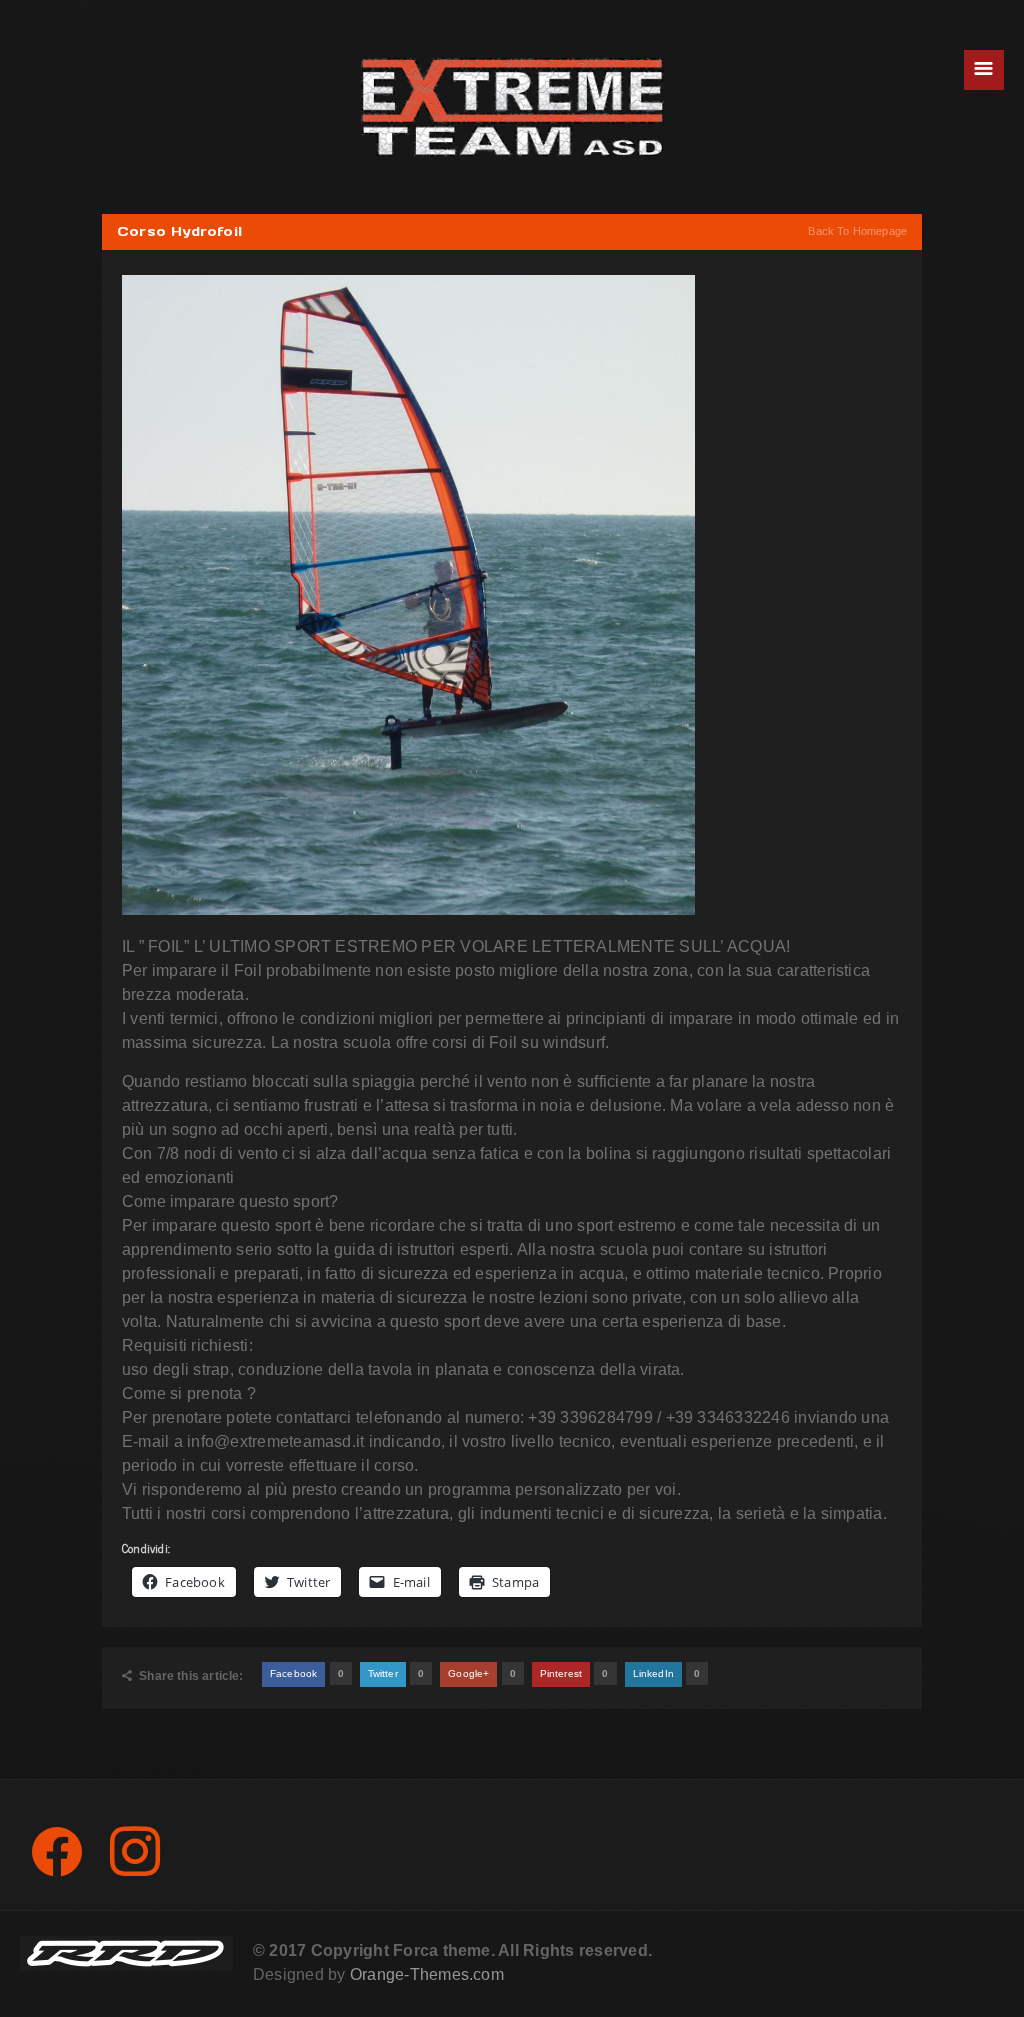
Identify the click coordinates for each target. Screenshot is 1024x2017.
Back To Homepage (857, 231)
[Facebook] (57, 1850)
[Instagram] (135, 1850)
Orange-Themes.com (427, 1974)
